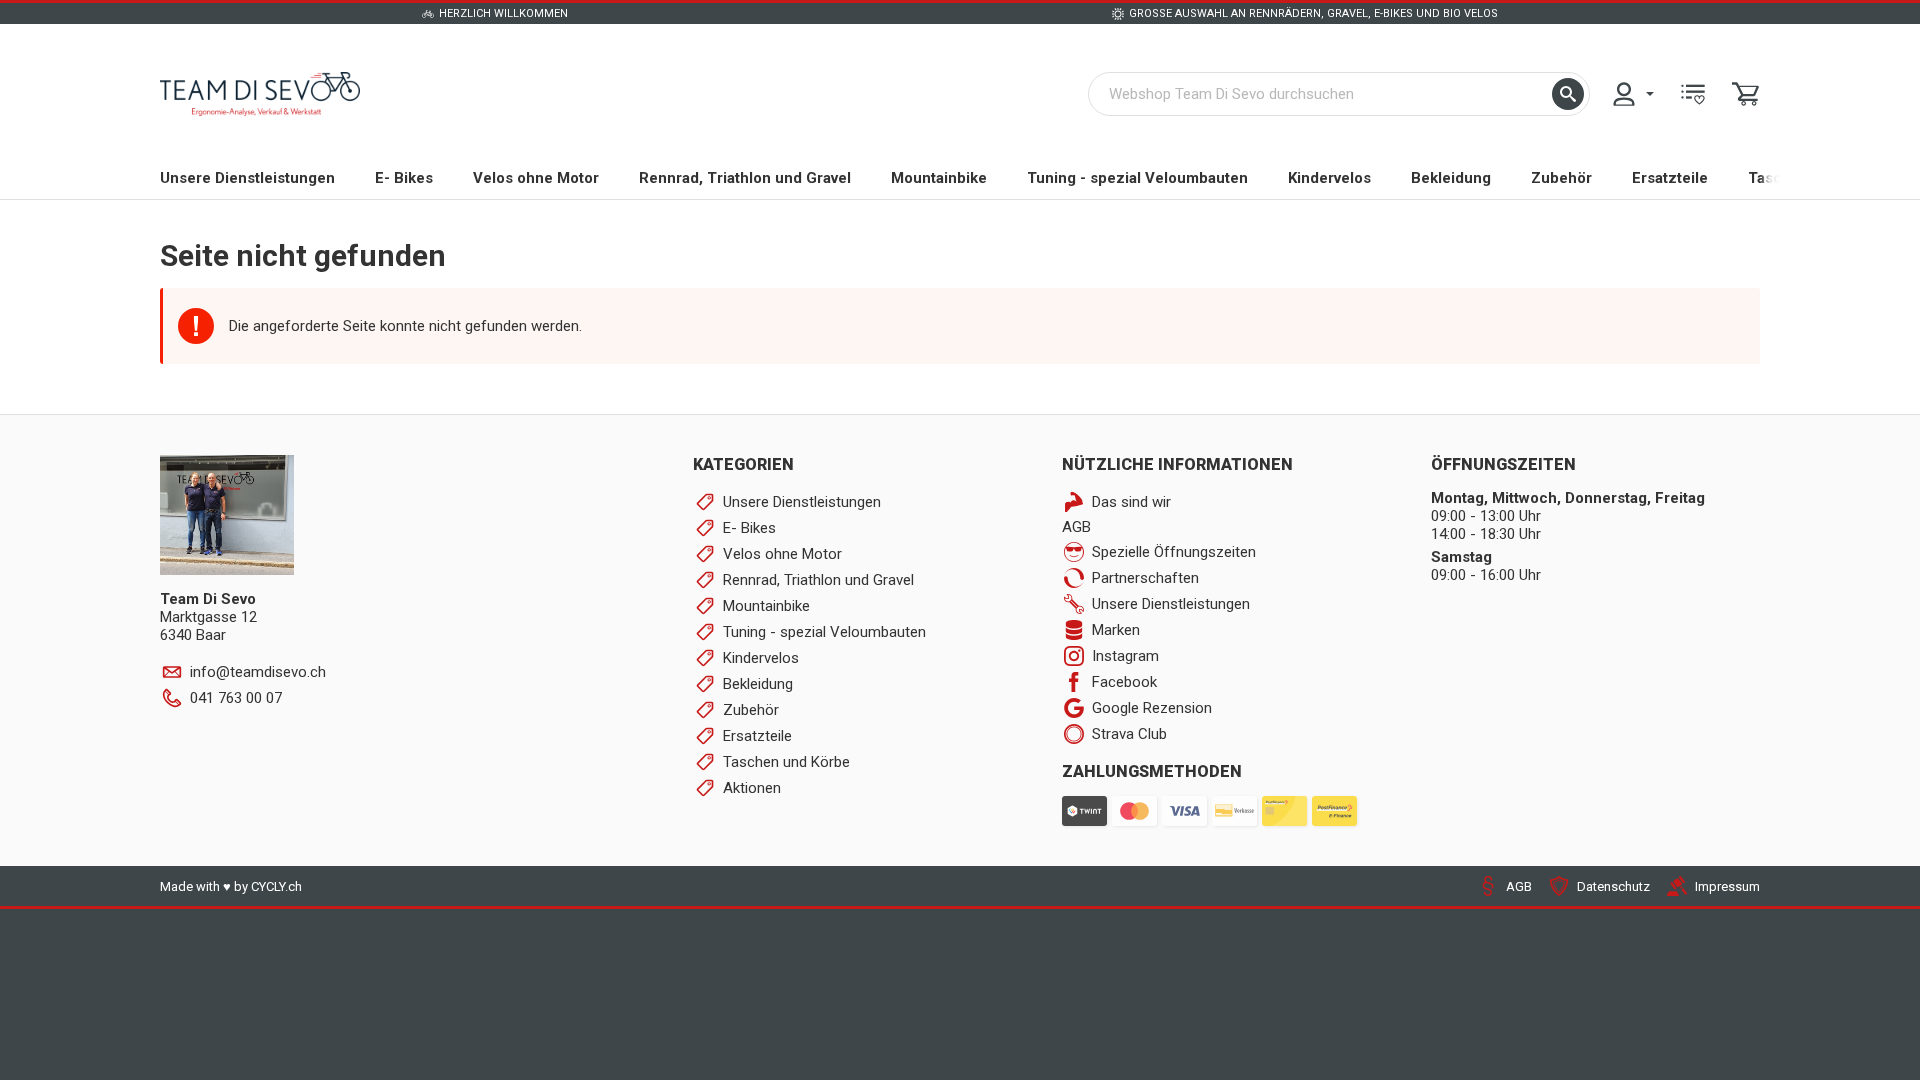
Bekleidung (1451, 178)
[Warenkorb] (1746, 94)
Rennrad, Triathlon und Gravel (745, 178)
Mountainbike (939, 178)
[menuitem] (1632, 94)
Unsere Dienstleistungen (247, 178)
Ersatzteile (1670, 178)
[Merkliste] (1693, 94)
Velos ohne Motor (536, 178)
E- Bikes (404, 178)
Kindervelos (1329, 178)
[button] (1568, 94)
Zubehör (1561, 178)
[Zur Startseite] (260, 94)
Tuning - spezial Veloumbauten (1137, 178)
